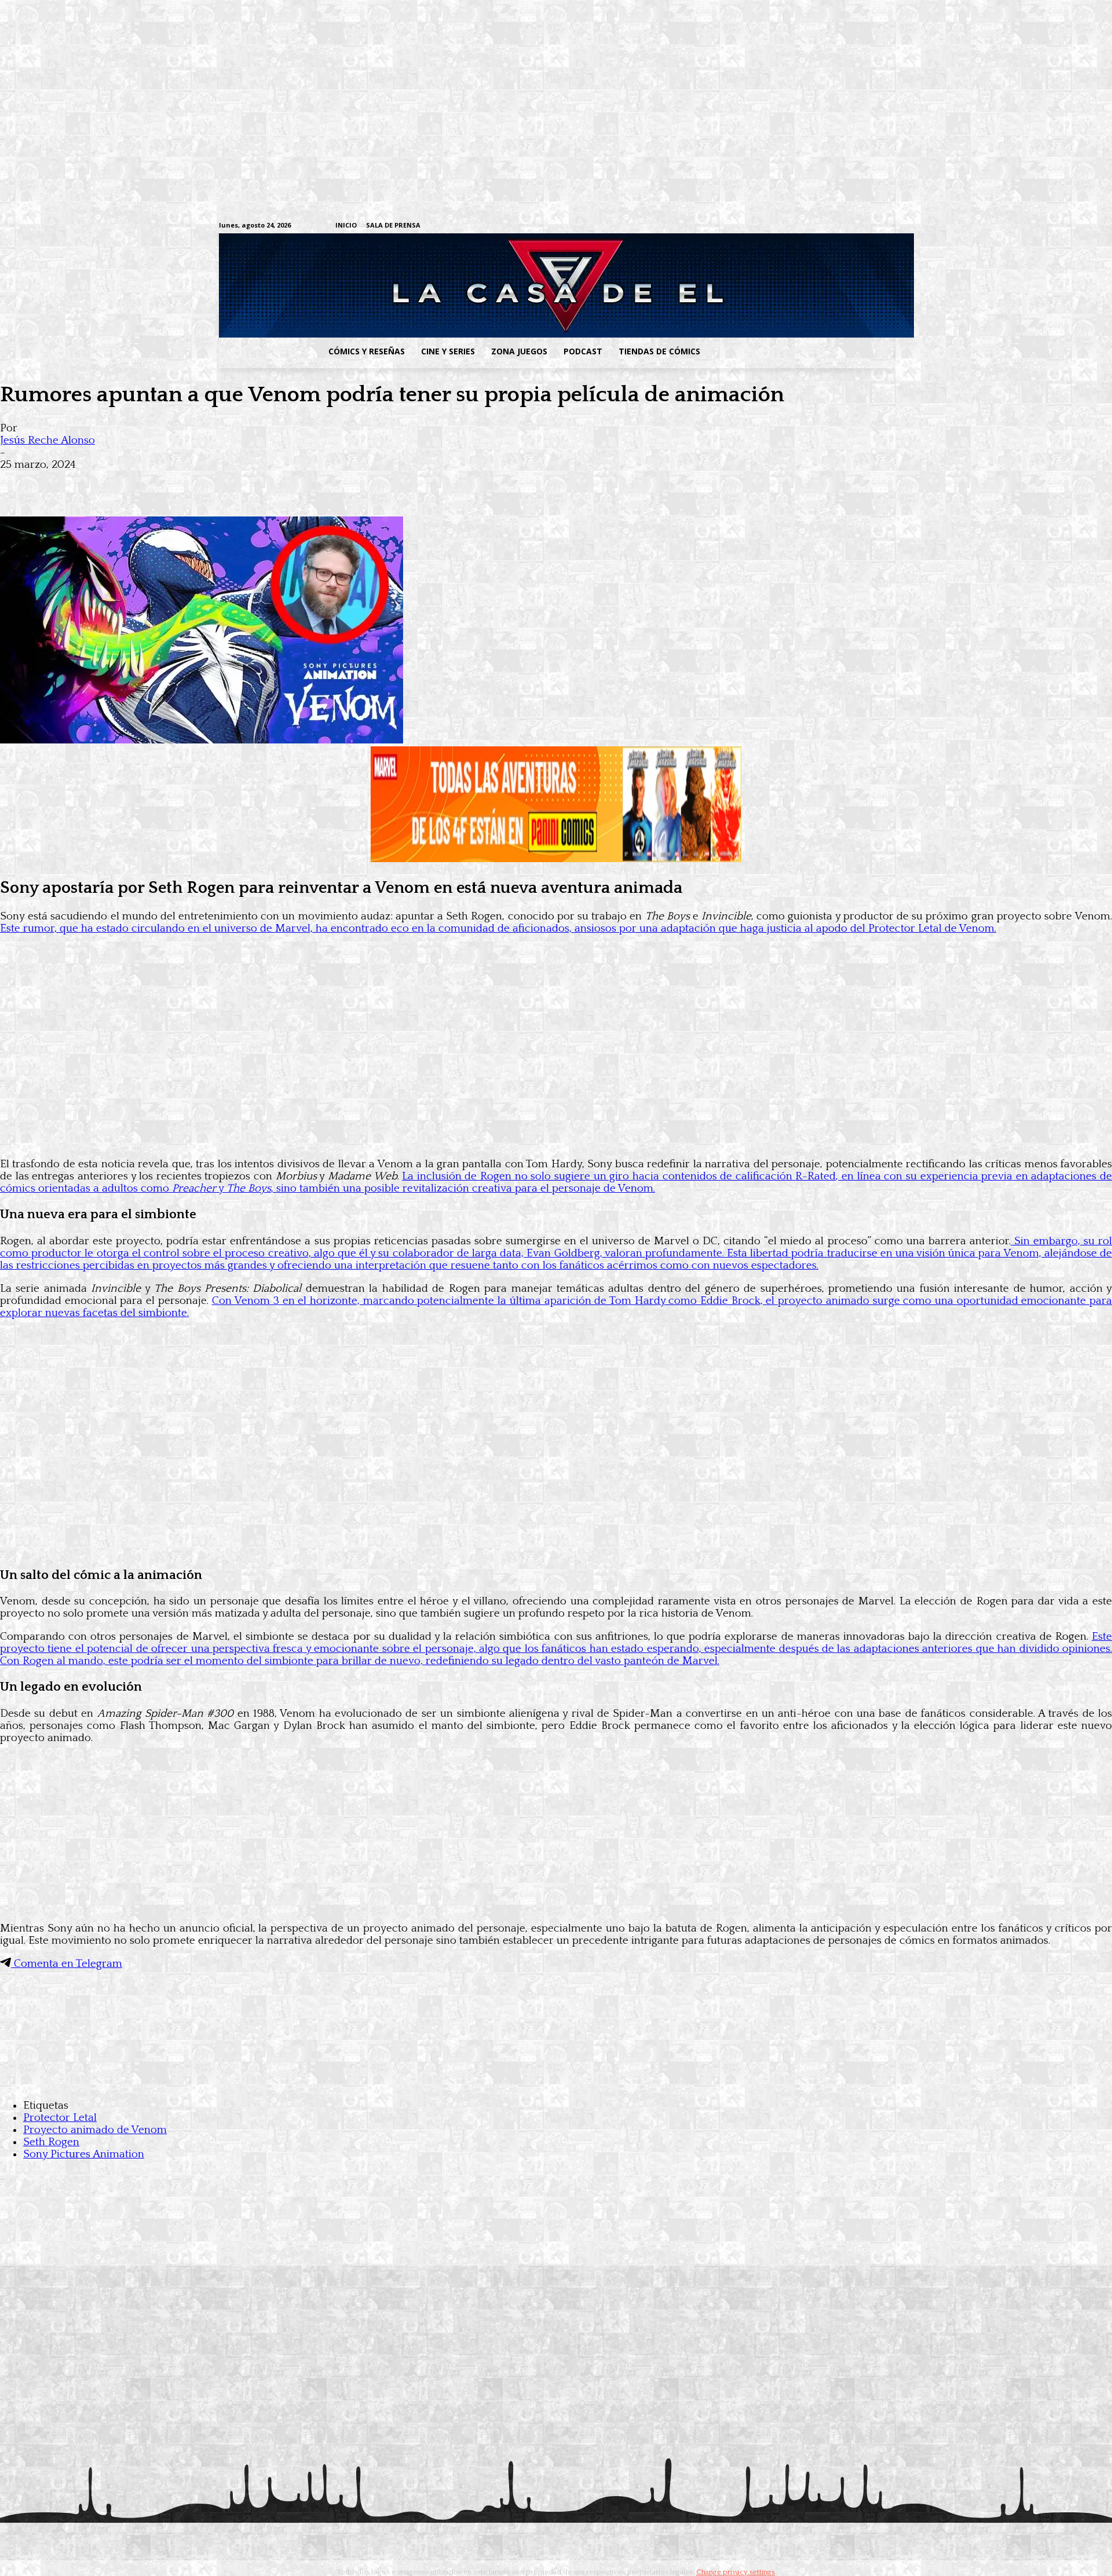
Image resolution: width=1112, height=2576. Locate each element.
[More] (228, 483)
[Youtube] (887, 226)
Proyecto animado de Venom (95, 2130)
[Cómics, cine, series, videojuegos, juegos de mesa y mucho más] (496, 285)
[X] (869, 226)
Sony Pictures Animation (84, 2154)
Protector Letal (60, 2118)
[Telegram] (851, 226)
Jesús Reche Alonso (47, 440)
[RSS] (815, 226)
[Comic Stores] (556, 2082)
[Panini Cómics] (556, 859)
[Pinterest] (185, 483)
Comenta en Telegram (67, 1964)
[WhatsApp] (144, 483)
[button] (801, 351)
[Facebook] (779, 226)
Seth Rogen (51, 2142)
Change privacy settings (736, 2572)
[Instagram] (797, 226)
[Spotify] (833, 226)
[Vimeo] (750, 226)
